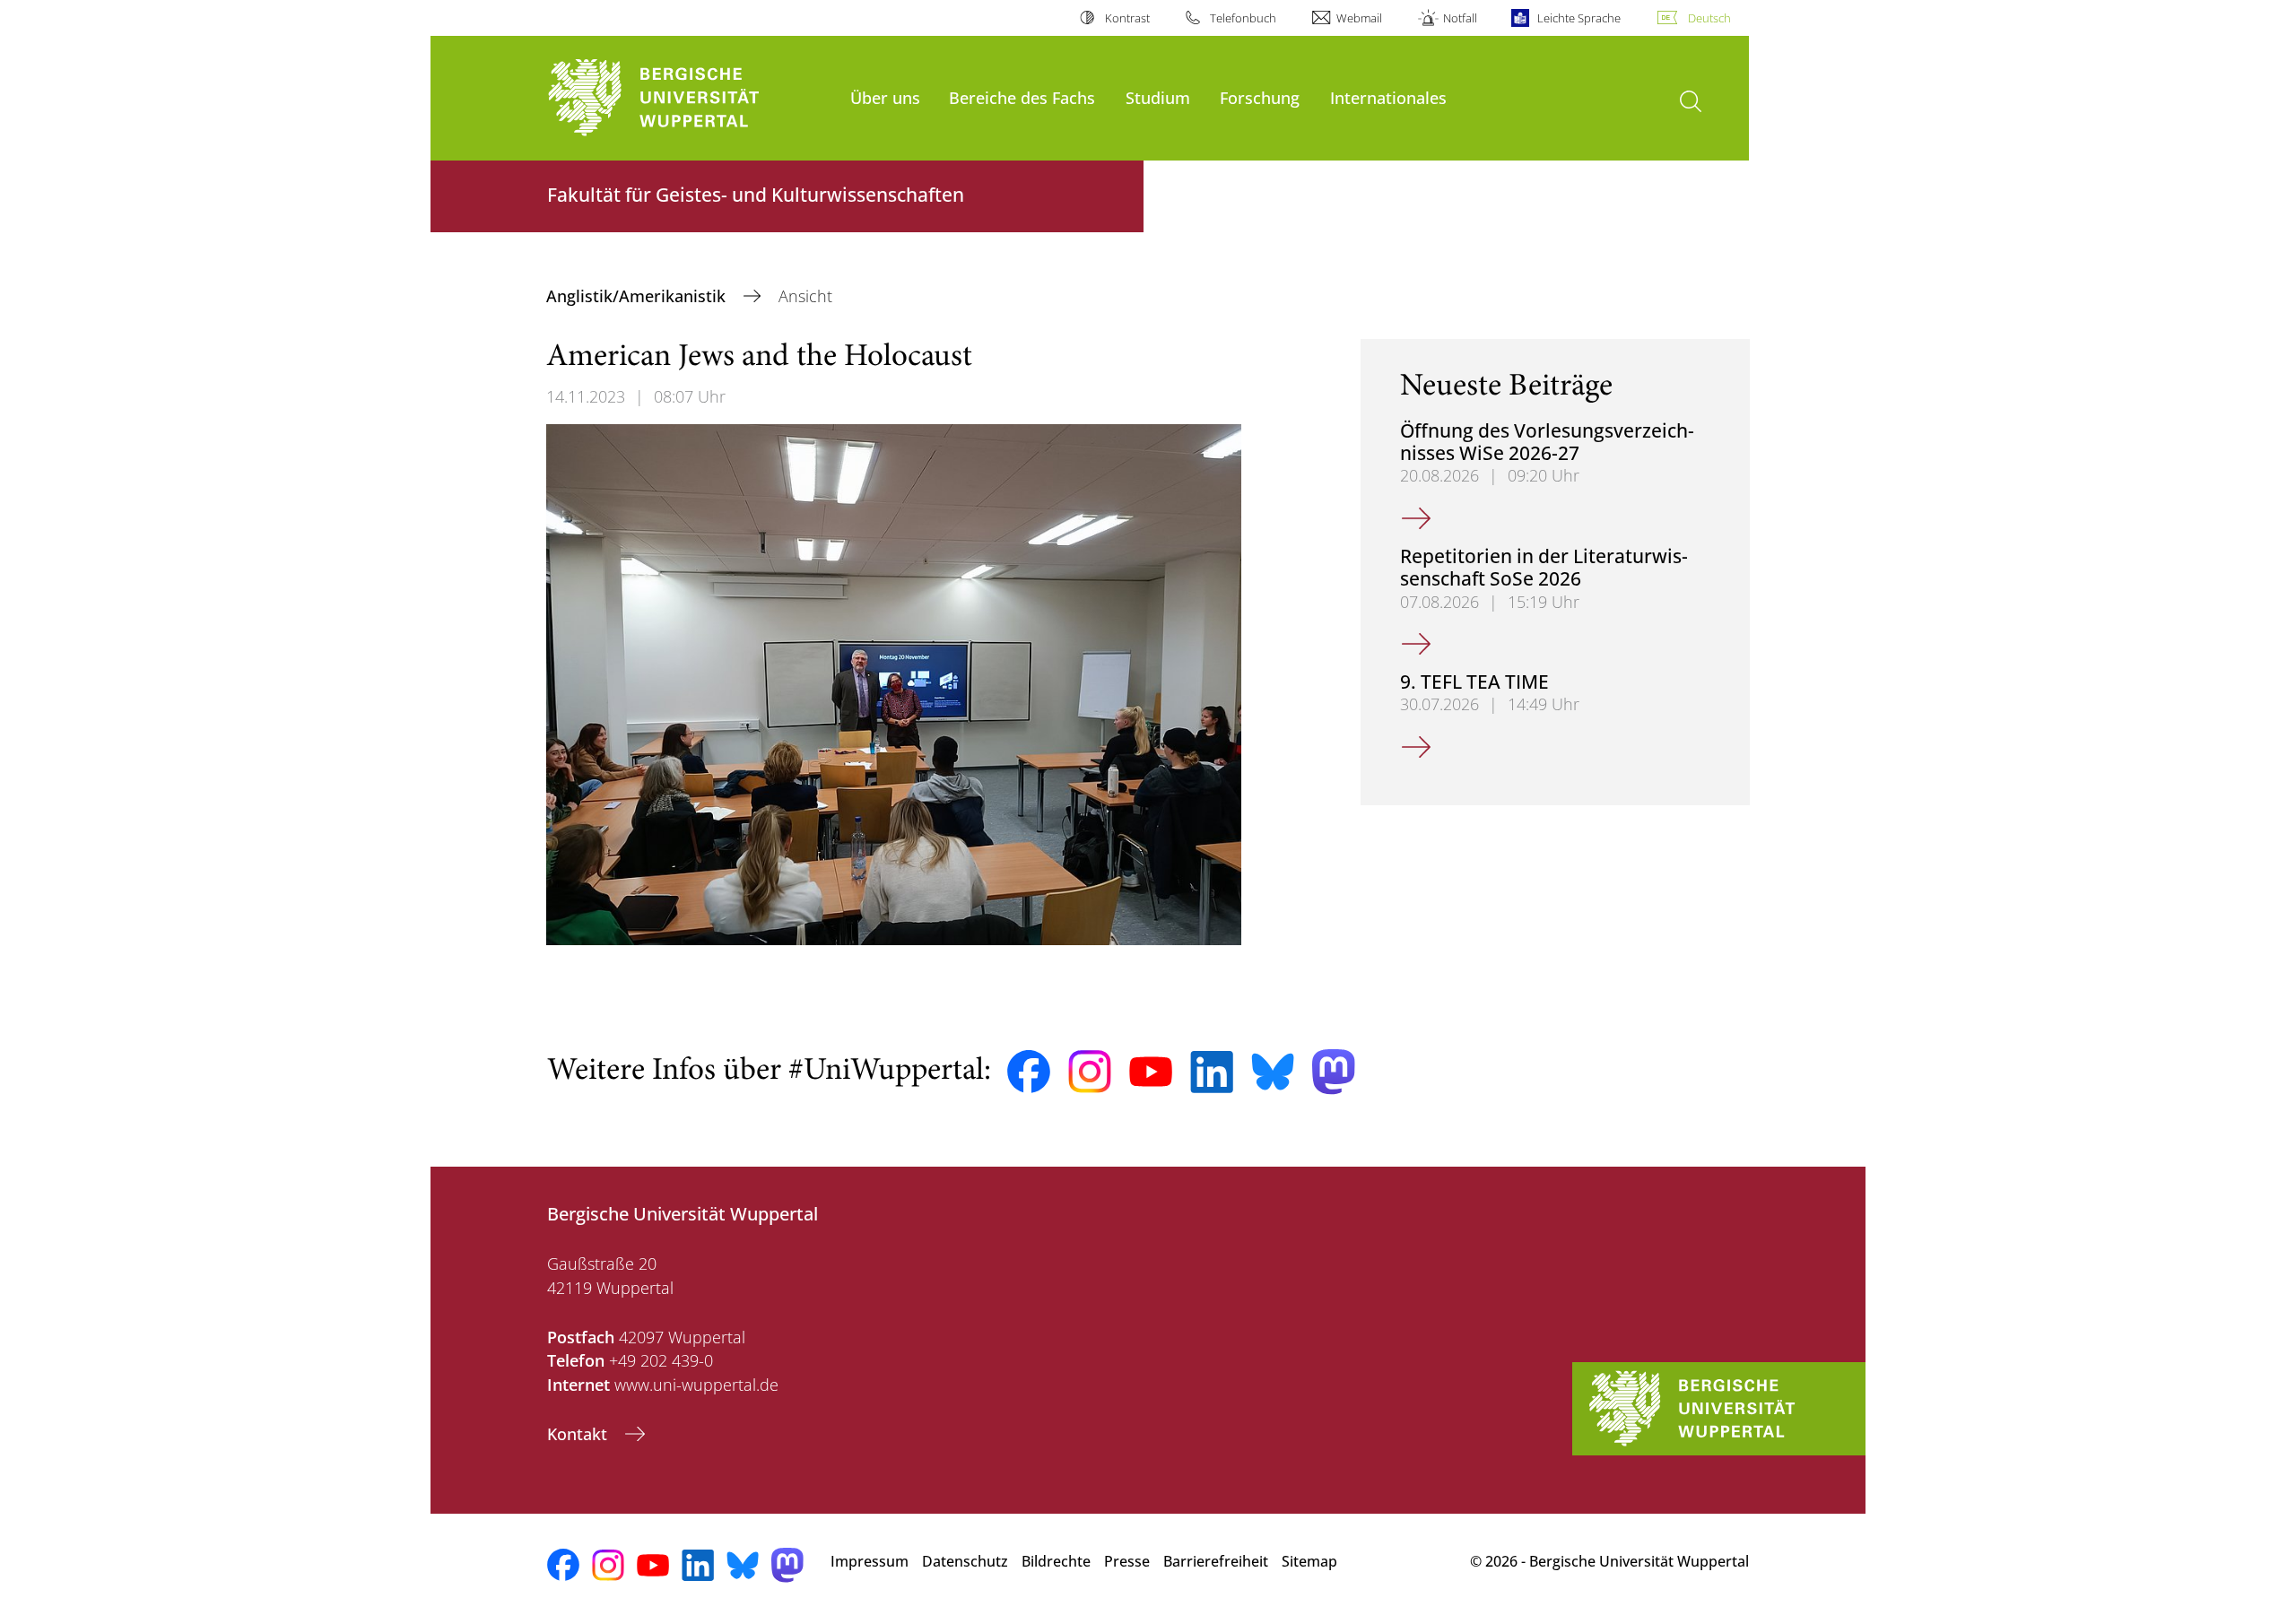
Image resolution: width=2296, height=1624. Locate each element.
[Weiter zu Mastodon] (1334, 1072)
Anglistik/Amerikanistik (638, 296)
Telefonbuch (1243, 18)
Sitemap (1309, 1561)
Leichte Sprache (1579, 18)
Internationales (1388, 97)
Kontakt (579, 1434)
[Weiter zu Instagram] (1090, 1072)
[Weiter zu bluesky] (1273, 1072)
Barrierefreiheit (1216, 1561)
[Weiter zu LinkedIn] (1212, 1072)
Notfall (1460, 18)
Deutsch (1709, 18)
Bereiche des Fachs (1022, 97)
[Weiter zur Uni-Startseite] (690, 98)
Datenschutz (965, 1561)
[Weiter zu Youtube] (1151, 1072)
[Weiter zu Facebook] (1029, 1072)
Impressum (870, 1561)
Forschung (1260, 97)
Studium (1158, 97)
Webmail (1359, 18)
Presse (1127, 1561)
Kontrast (1127, 18)
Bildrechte (1056, 1561)
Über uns (885, 97)
